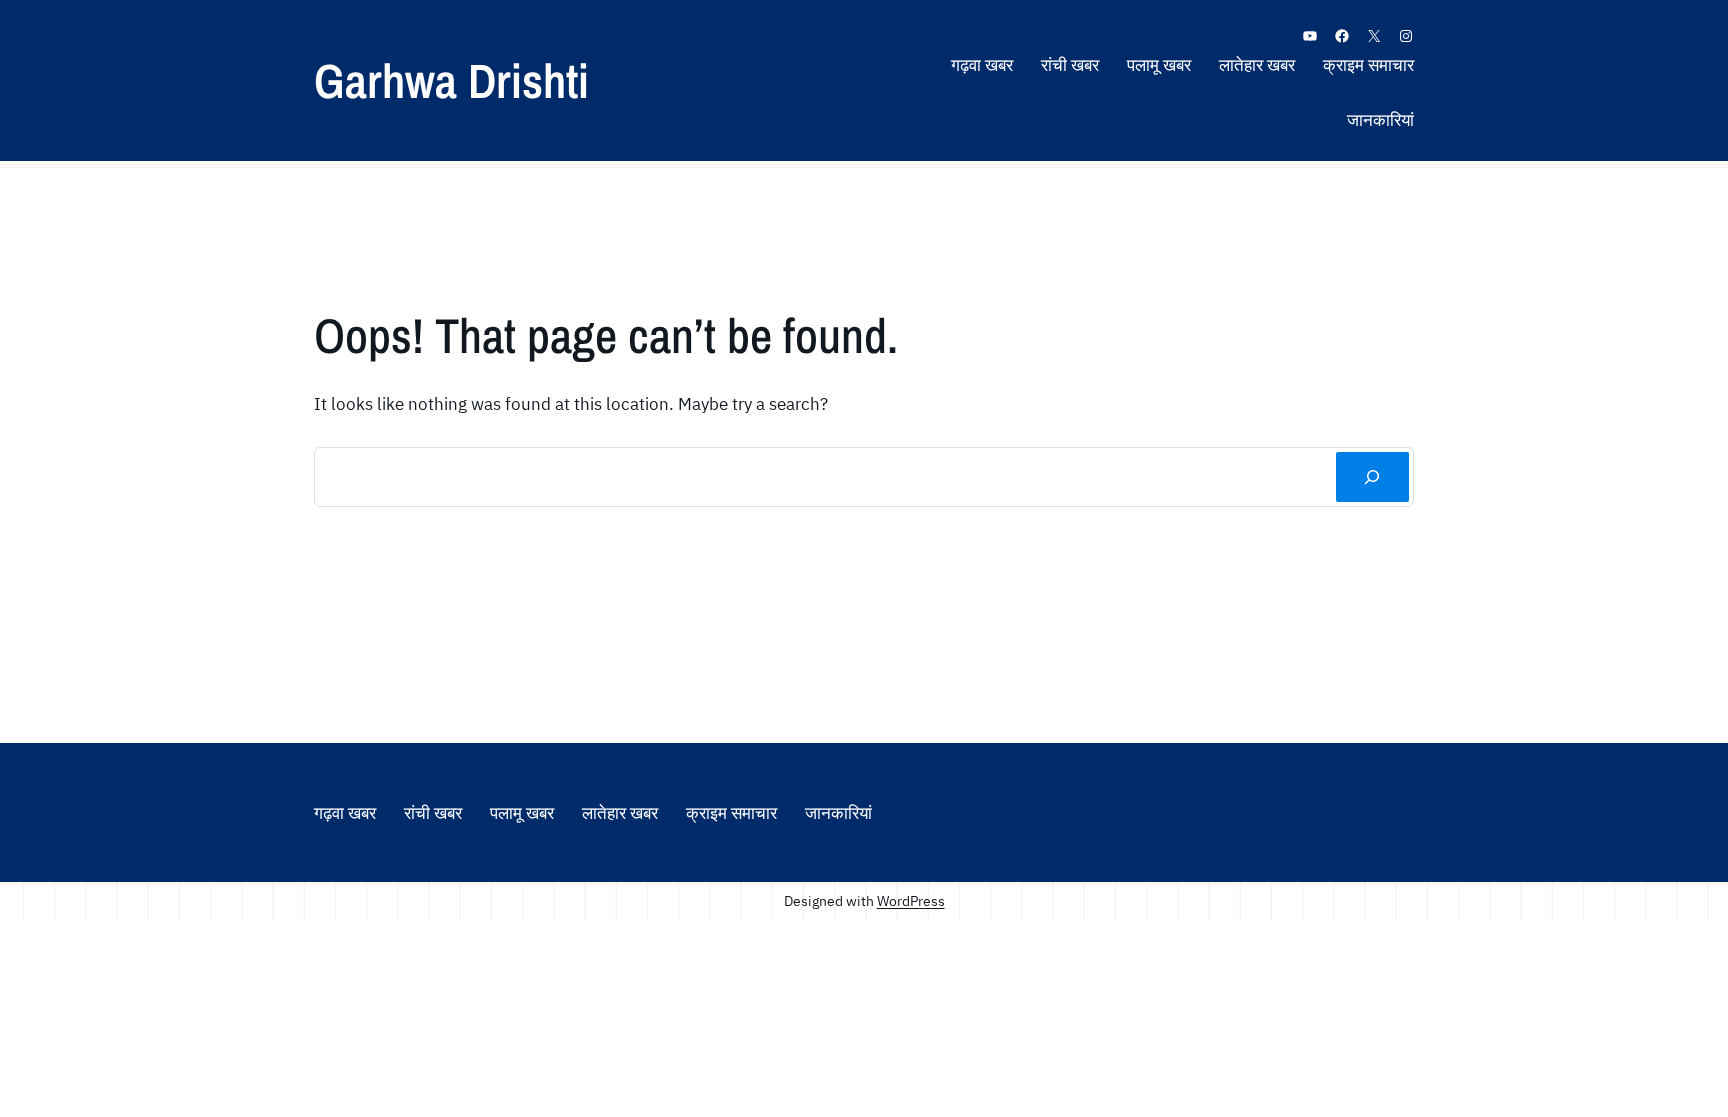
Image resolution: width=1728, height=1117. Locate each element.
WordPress (911, 900)
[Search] (1372, 477)
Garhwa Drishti (451, 80)
